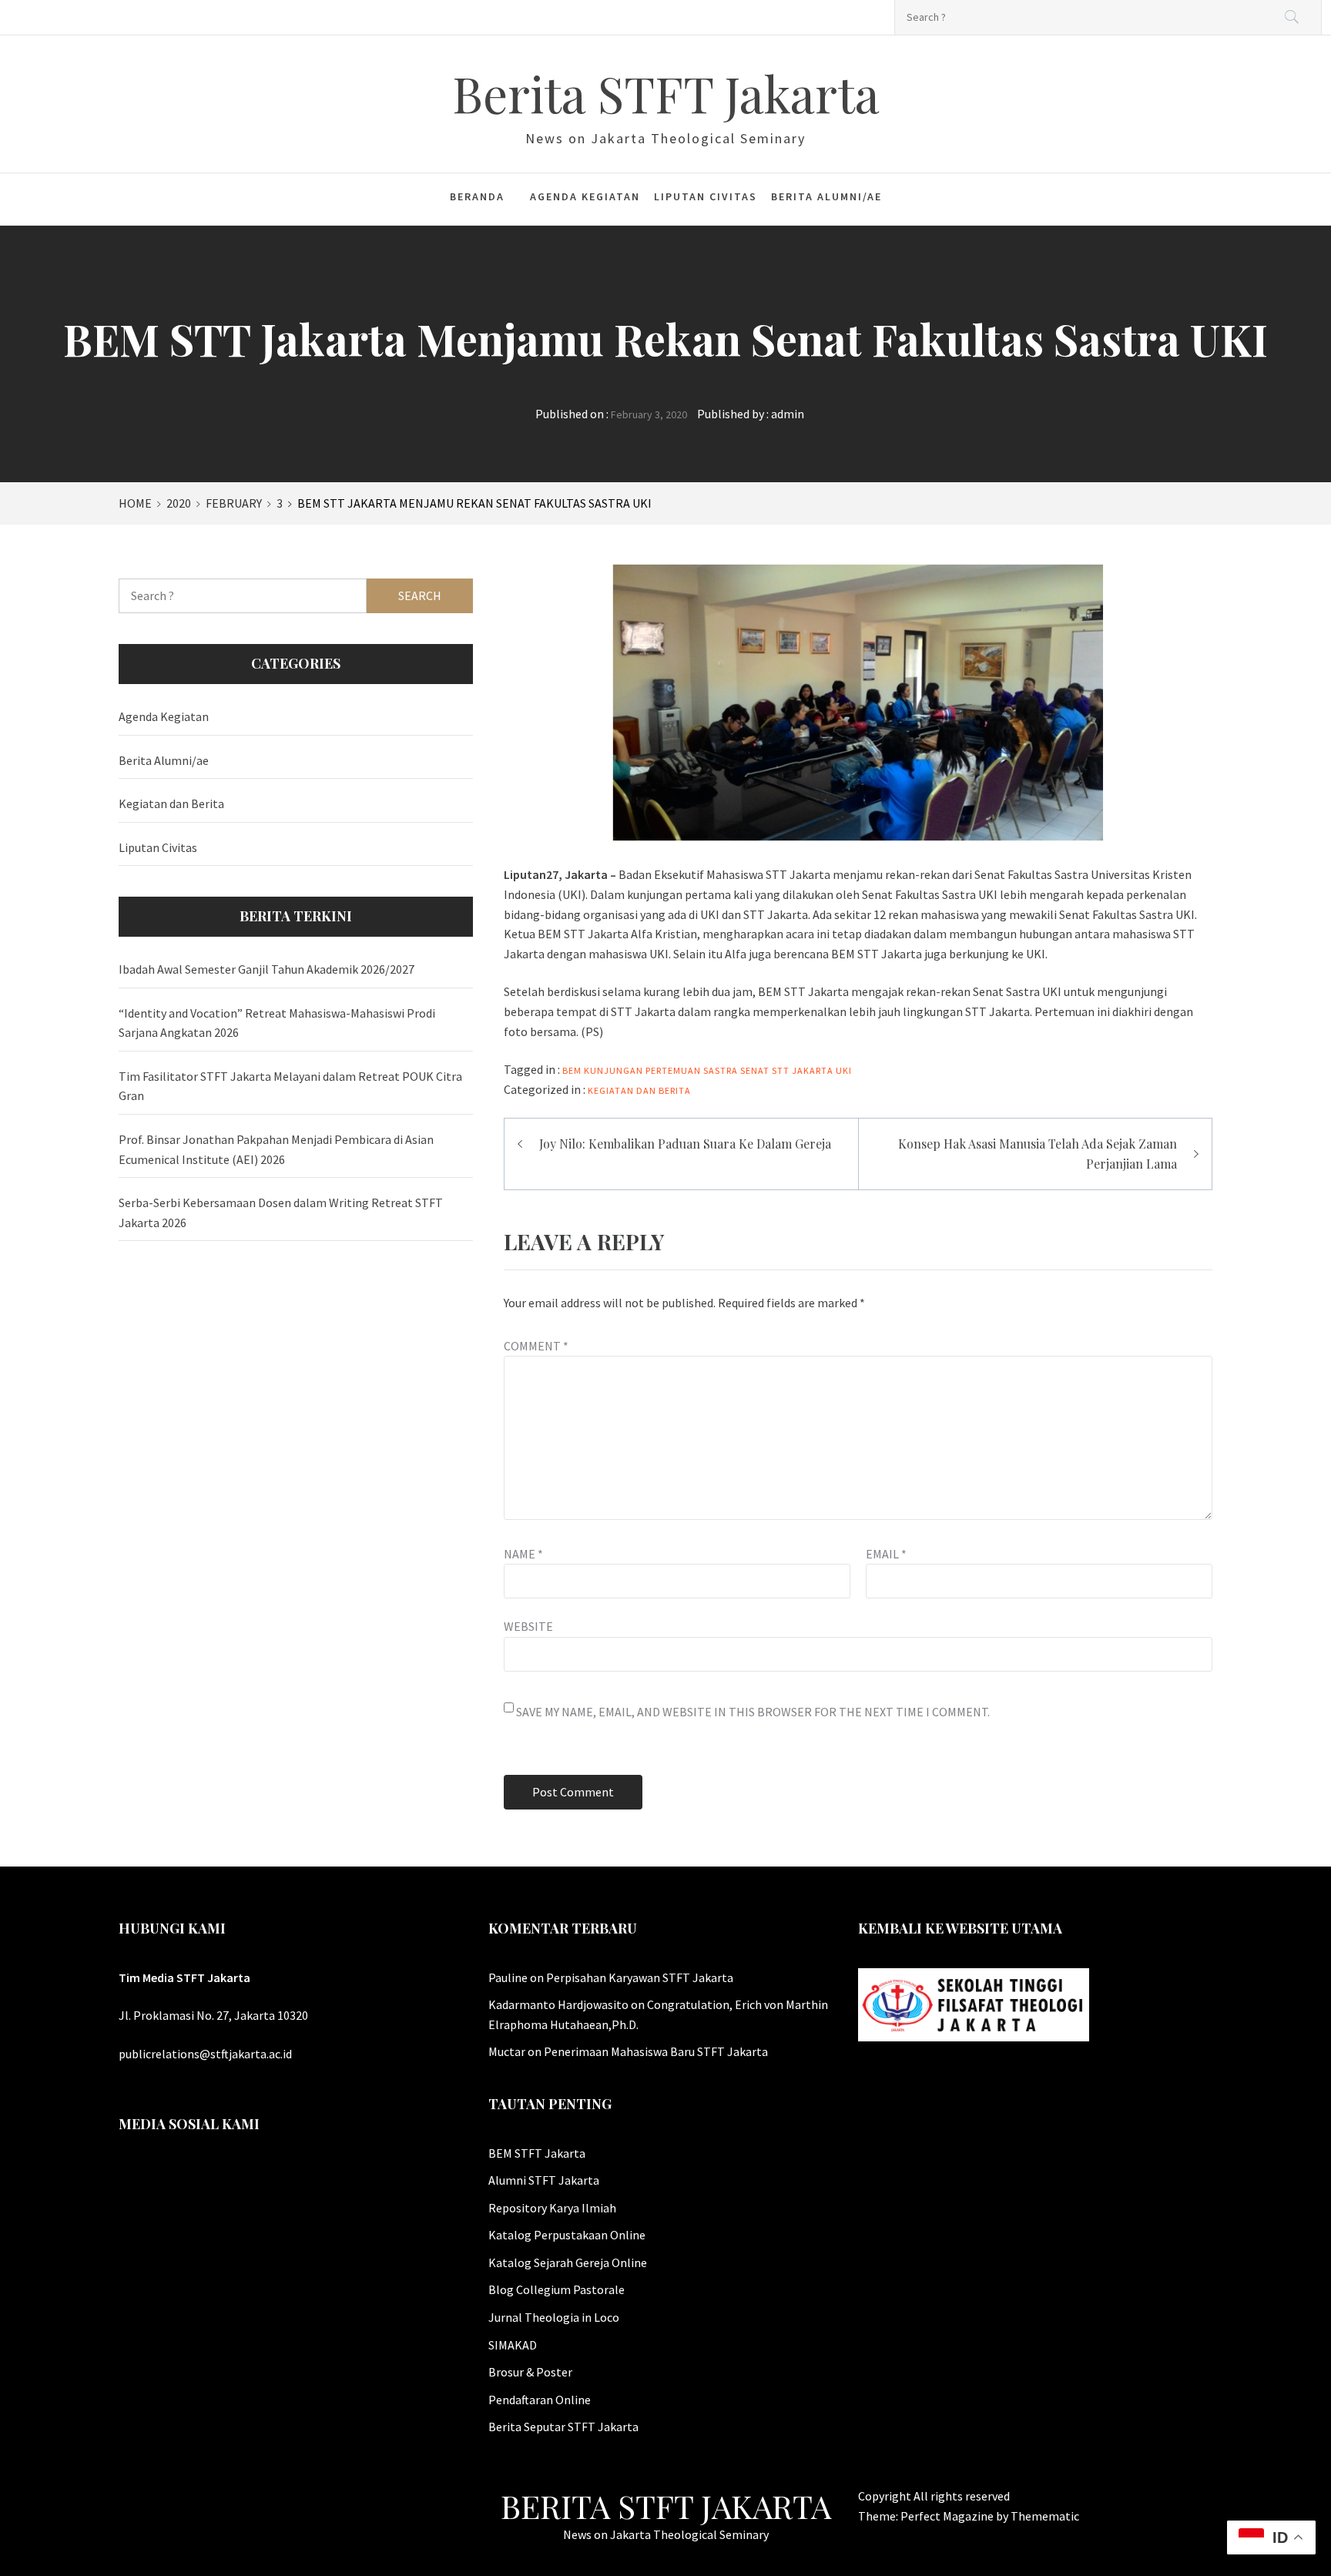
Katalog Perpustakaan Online (567, 2235)
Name (523, 1554)
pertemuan (673, 1070)
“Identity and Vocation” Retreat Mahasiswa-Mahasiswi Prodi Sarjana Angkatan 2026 (277, 1023)
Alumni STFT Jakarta (544, 2180)
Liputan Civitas (706, 196)
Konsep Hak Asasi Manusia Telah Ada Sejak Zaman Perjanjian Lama (1038, 1154)
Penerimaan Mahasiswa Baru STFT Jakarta (656, 2051)
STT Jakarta (803, 1070)
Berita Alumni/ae (826, 196)
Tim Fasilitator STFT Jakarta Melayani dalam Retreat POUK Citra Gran (290, 1086)
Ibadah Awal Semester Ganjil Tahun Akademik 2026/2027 (267, 969)
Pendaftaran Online (540, 2400)
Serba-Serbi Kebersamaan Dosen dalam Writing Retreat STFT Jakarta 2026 (281, 1213)
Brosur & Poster (530, 2372)
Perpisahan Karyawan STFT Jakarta (640, 1977)
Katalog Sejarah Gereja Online (568, 2262)
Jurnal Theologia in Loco (554, 2317)
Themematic (1045, 2516)
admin (788, 414)
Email (886, 1554)
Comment (536, 1346)
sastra (721, 1070)
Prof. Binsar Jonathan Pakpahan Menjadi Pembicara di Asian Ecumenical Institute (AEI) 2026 (276, 1149)
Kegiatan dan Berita (639, 1090)
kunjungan (614, 1070)
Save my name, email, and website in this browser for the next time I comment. (753, 1712)
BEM (572, 1070)
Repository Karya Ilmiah (552, 2208)
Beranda (477, 196)
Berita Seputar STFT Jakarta (563, 2427)
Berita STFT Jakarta (666, 93)
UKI (844, 1070)
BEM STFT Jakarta (537, 2153)
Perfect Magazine (948, 2516)
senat (755, 1070)
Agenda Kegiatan (585, 196)
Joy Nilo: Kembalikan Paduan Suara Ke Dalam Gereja (685, 1144)
